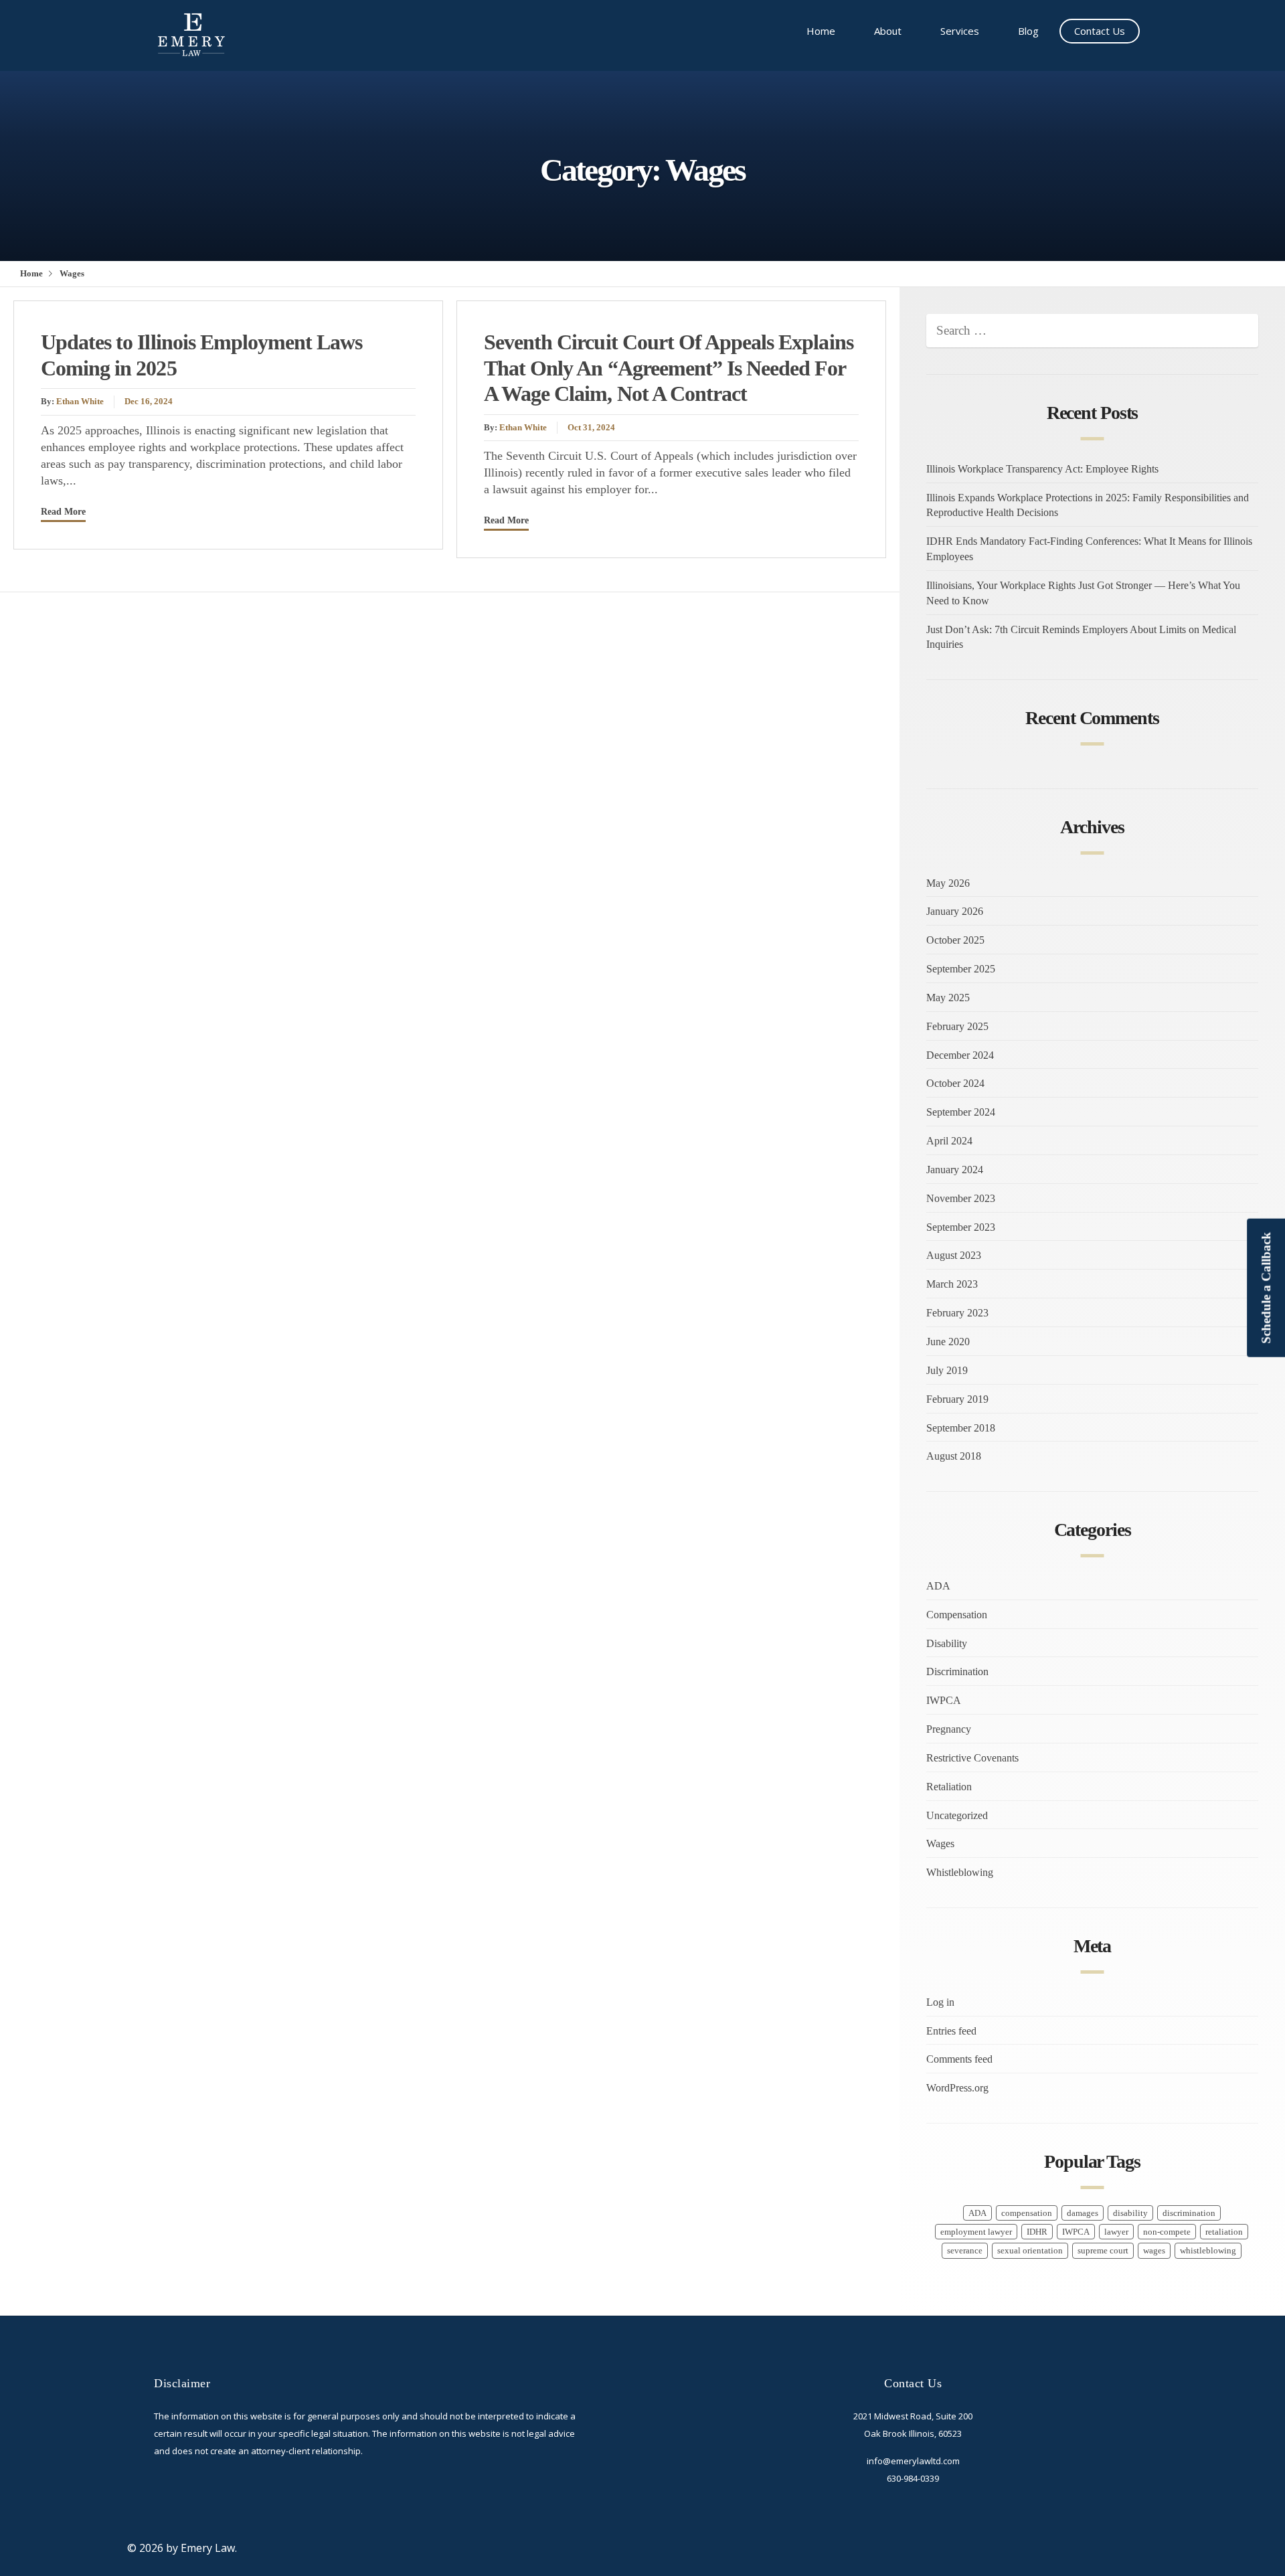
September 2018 (961, 1428)
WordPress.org (957, 2088)
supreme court (1103, 2251)
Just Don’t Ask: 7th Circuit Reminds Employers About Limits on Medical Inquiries (1081, 637)
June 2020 (948, 1342)
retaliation (1224, 2232)
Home (821, 31)
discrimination (1189, 2213)
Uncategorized (957, 1815)
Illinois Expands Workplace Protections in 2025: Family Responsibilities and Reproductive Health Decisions (1088, 505)
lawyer (1116, 2232)
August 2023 (954, 1255)
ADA (938, 1586)
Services (960, 31)
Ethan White (80, 402)
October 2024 (955, 1083)
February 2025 (957, 1026)
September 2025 (961, 969)
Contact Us (1100, 31)
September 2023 (961, 1227)
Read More (63, 511)
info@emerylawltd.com (913, 2461)
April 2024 (949, 1141)
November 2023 (961, 1198)
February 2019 (957, 1399)
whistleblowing (1208, 2251)
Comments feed (959, 2059)
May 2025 (948, 998)
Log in (940, 2002)
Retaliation (949, 1787)
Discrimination (957, 1671)
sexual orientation (1030, 2251)
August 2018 (954, 1456)
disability (1130, 2213)
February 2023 (957, 1313)
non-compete (1167, 2232)
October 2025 (955, 940)
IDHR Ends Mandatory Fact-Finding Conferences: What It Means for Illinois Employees (1089, 549)
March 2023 (952, 1284)
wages (1154, 2251)
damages (1083, 2213)
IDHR (1037, 2232)
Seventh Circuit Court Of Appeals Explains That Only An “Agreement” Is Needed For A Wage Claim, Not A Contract (669, 368)
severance (965, 2251)
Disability (947, 1643)
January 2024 (955, 1170)
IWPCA (944, 1700)
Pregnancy (949, 1729)
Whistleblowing (960, 1872)
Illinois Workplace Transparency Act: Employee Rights (1042, 469)
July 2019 (947, 1370)
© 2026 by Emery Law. (182, 2548)
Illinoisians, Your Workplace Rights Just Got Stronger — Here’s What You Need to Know (1083, 593)
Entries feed (951, 2031)
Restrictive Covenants (972, 1758)
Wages (940, 1843)
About (888, 31)
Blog (1028, 31)
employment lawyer (976, 2232)
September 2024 (961, 1112)
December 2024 (960, 1055)
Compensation (957, 1615)
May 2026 (948, 883)
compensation (1027, 2213)
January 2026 (955, 911)
